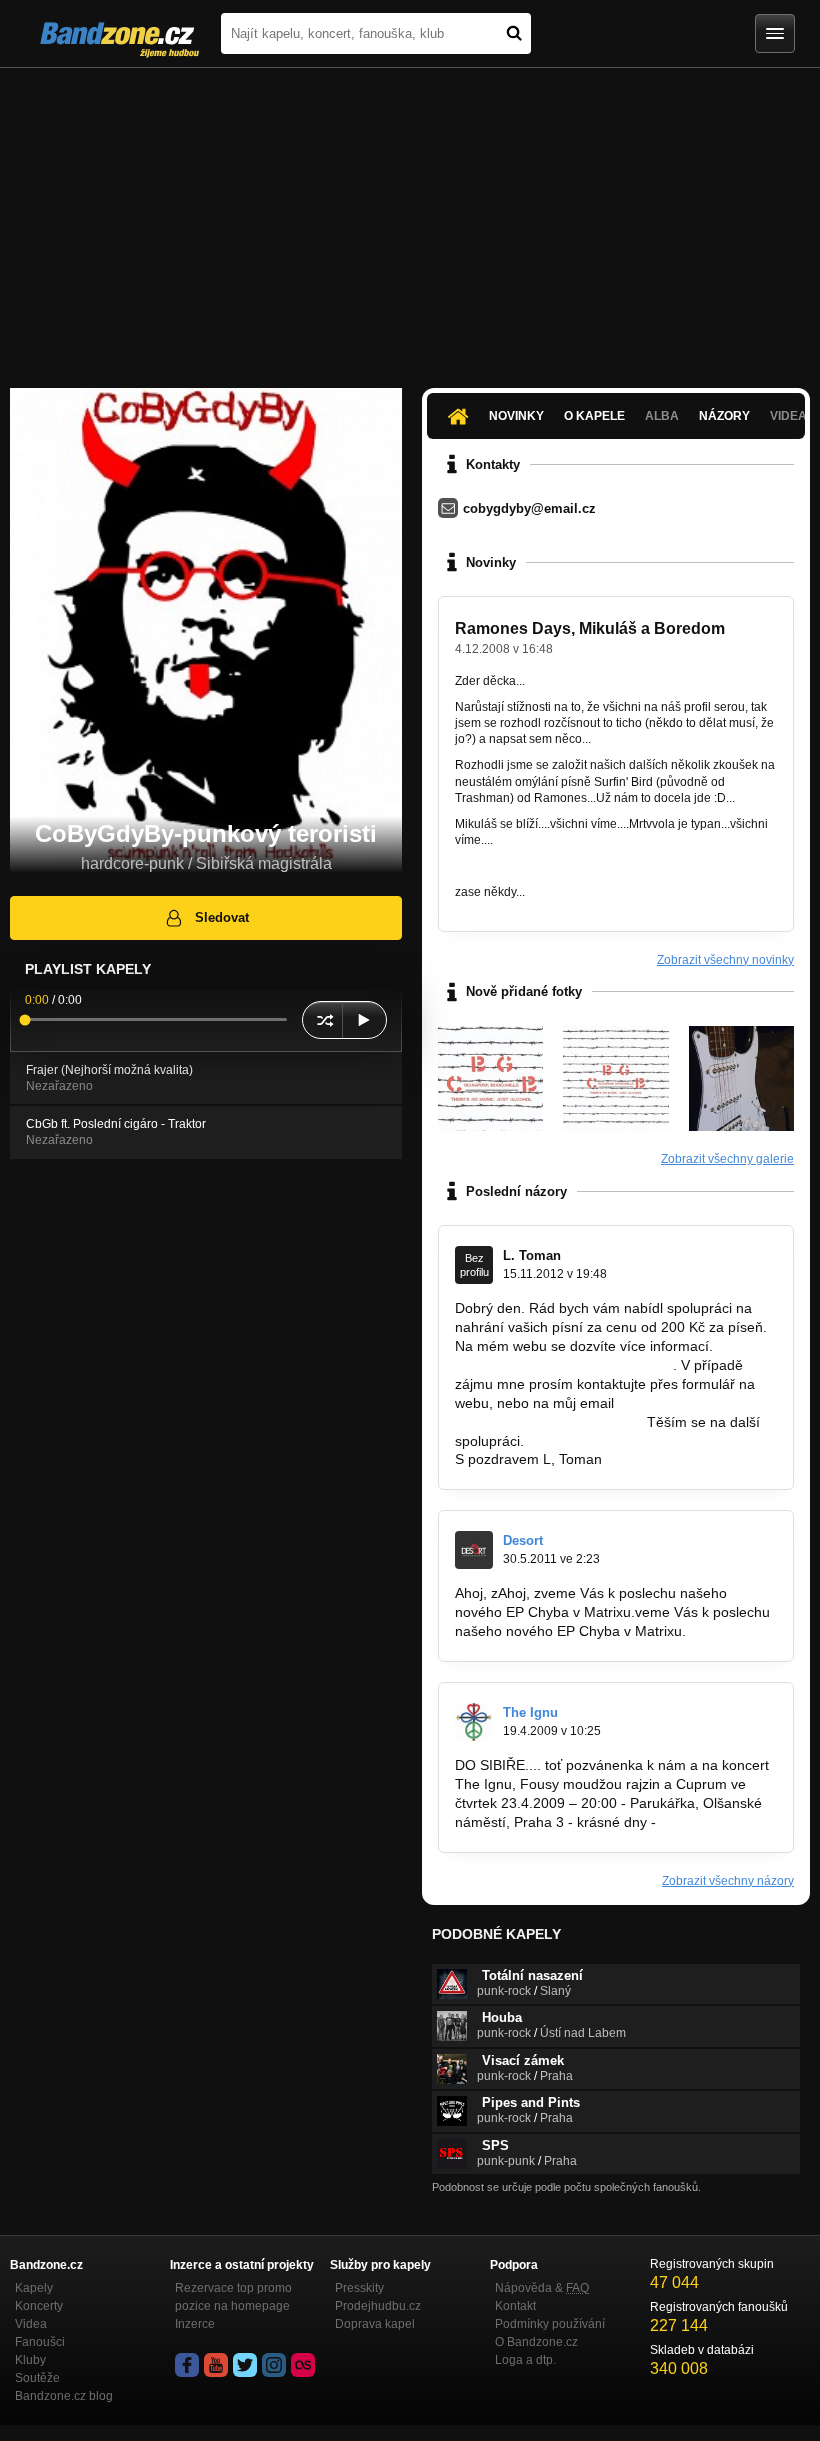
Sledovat (222, 917)
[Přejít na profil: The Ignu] (474, 1722)
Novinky (516, 416)
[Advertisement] (410, 218)
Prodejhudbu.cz (378, 2306)
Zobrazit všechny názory (728, 1881)
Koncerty (39, 2306)
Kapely (34, 2288)
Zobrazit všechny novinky (725, 960)
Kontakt (515, 2306)
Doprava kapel (375, 2324)
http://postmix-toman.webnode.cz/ (562, 1365)
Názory (724, 416)
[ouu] (490, 1078)
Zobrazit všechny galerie (727, 1159)
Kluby (30, 2360)
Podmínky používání (550, 2324)
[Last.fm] (303, 2365)
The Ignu (530, 1712)
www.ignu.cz (699, 1822)
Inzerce (195, 2324)
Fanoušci (40, 2342)
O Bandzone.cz (536, 2342)
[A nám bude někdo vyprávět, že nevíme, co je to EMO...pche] (741, 1078)
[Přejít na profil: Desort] (474, 1550)
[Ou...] (615, 1078)
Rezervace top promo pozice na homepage (233, 2297)
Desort (523, 1540)
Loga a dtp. (525, 2360)
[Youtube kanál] (216, 2365)
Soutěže (37, 2378)
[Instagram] (274, 2365)
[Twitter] (245, 2365)
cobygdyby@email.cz (529, 508)
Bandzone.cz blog (64, 2396)
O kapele (594, 416)
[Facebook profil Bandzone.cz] (187, 2365)
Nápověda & (542, 2288)
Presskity (359, 2288)
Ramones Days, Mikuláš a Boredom (590, 628)
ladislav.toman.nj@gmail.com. (549, 1422)
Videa (31, 2324)
